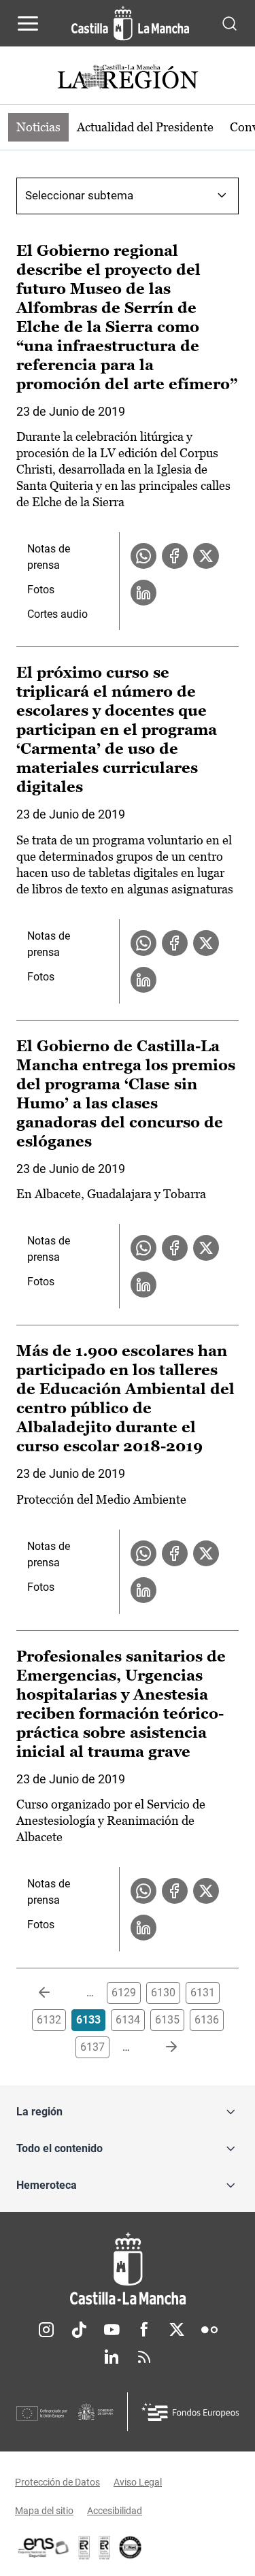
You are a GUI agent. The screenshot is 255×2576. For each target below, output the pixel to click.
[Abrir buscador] (230, 23)
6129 (124, 1993)
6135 (167, 2020)
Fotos (41, 590)
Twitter (177, 2330)
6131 (203, 1993)
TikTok (79, 2330)
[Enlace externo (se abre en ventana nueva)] (105, 2547)
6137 (92, 2047)
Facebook (144, 2330)
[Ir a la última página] (160, 2047)
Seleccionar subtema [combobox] (79, 195)
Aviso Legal (138, 2482)
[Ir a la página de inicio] (130, 23)
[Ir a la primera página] (55, 1993)
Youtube (112, 2330)
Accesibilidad (115, 2511)
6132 (49, 2020)
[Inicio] (128, 2269)
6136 (207, 2020)
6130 (163, 1993)
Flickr (209, 2330)
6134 (128, 2020)
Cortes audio (57, 614)
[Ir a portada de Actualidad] (128, 79)
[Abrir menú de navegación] (28, 23)
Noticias (38, 127)
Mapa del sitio (44, 2511)
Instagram (46, 2330)
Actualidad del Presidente (145, 127)
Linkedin (112, 2357)
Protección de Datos (57, 2482)
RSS (144, 2357)
